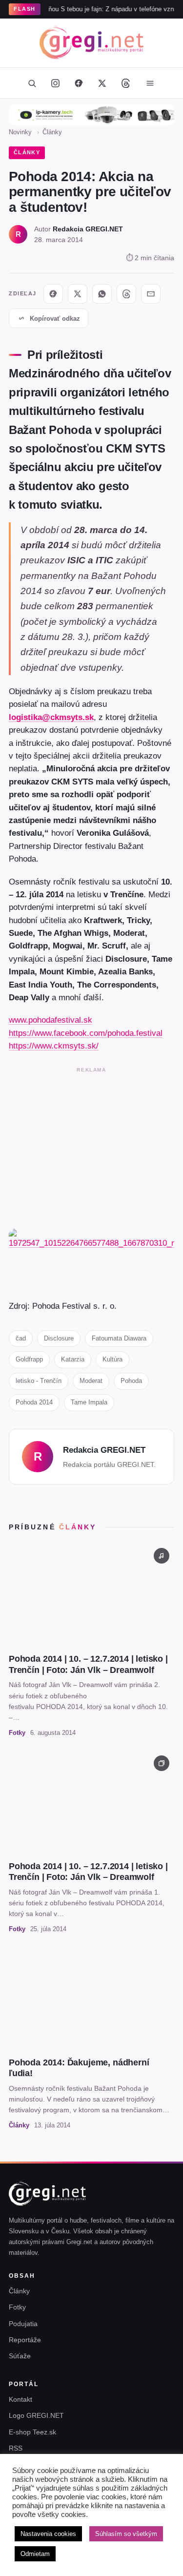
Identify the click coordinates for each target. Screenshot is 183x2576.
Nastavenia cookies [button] (48, 2534)
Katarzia (73, 1359)
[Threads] (126, 83)
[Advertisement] (91, 1146)
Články (52, 132)
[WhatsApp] (102, 294)
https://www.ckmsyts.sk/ (54, 1046)
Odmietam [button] (35, 2554)
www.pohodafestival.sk (51, 1020)
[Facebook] (79, 83)
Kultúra (112, 1359)
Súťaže (20, 2356)
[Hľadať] (32, 83)
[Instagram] (56, 83)
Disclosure (59, 1338)
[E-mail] (151, 294)
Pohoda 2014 (34, 1402)
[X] (78, 294)
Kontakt (20, 2399)
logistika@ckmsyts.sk (51, 717)
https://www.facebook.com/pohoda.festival (86, 1033)
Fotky (17, 2307)
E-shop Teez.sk (32, 2432)
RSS (16, 2448)
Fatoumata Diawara (119, 1338)
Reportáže (25, 2340)
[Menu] (150, 83)
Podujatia (23, 2324)
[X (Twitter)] (102, 83)
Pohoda (131, 1381)
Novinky (20, 132)
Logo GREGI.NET (36, 2415)
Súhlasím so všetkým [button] (126, 2534)
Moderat (91, 1381)
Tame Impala (89, 1402)
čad (21, 1338)
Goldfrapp (29, 1359)
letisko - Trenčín (39, 1381)
